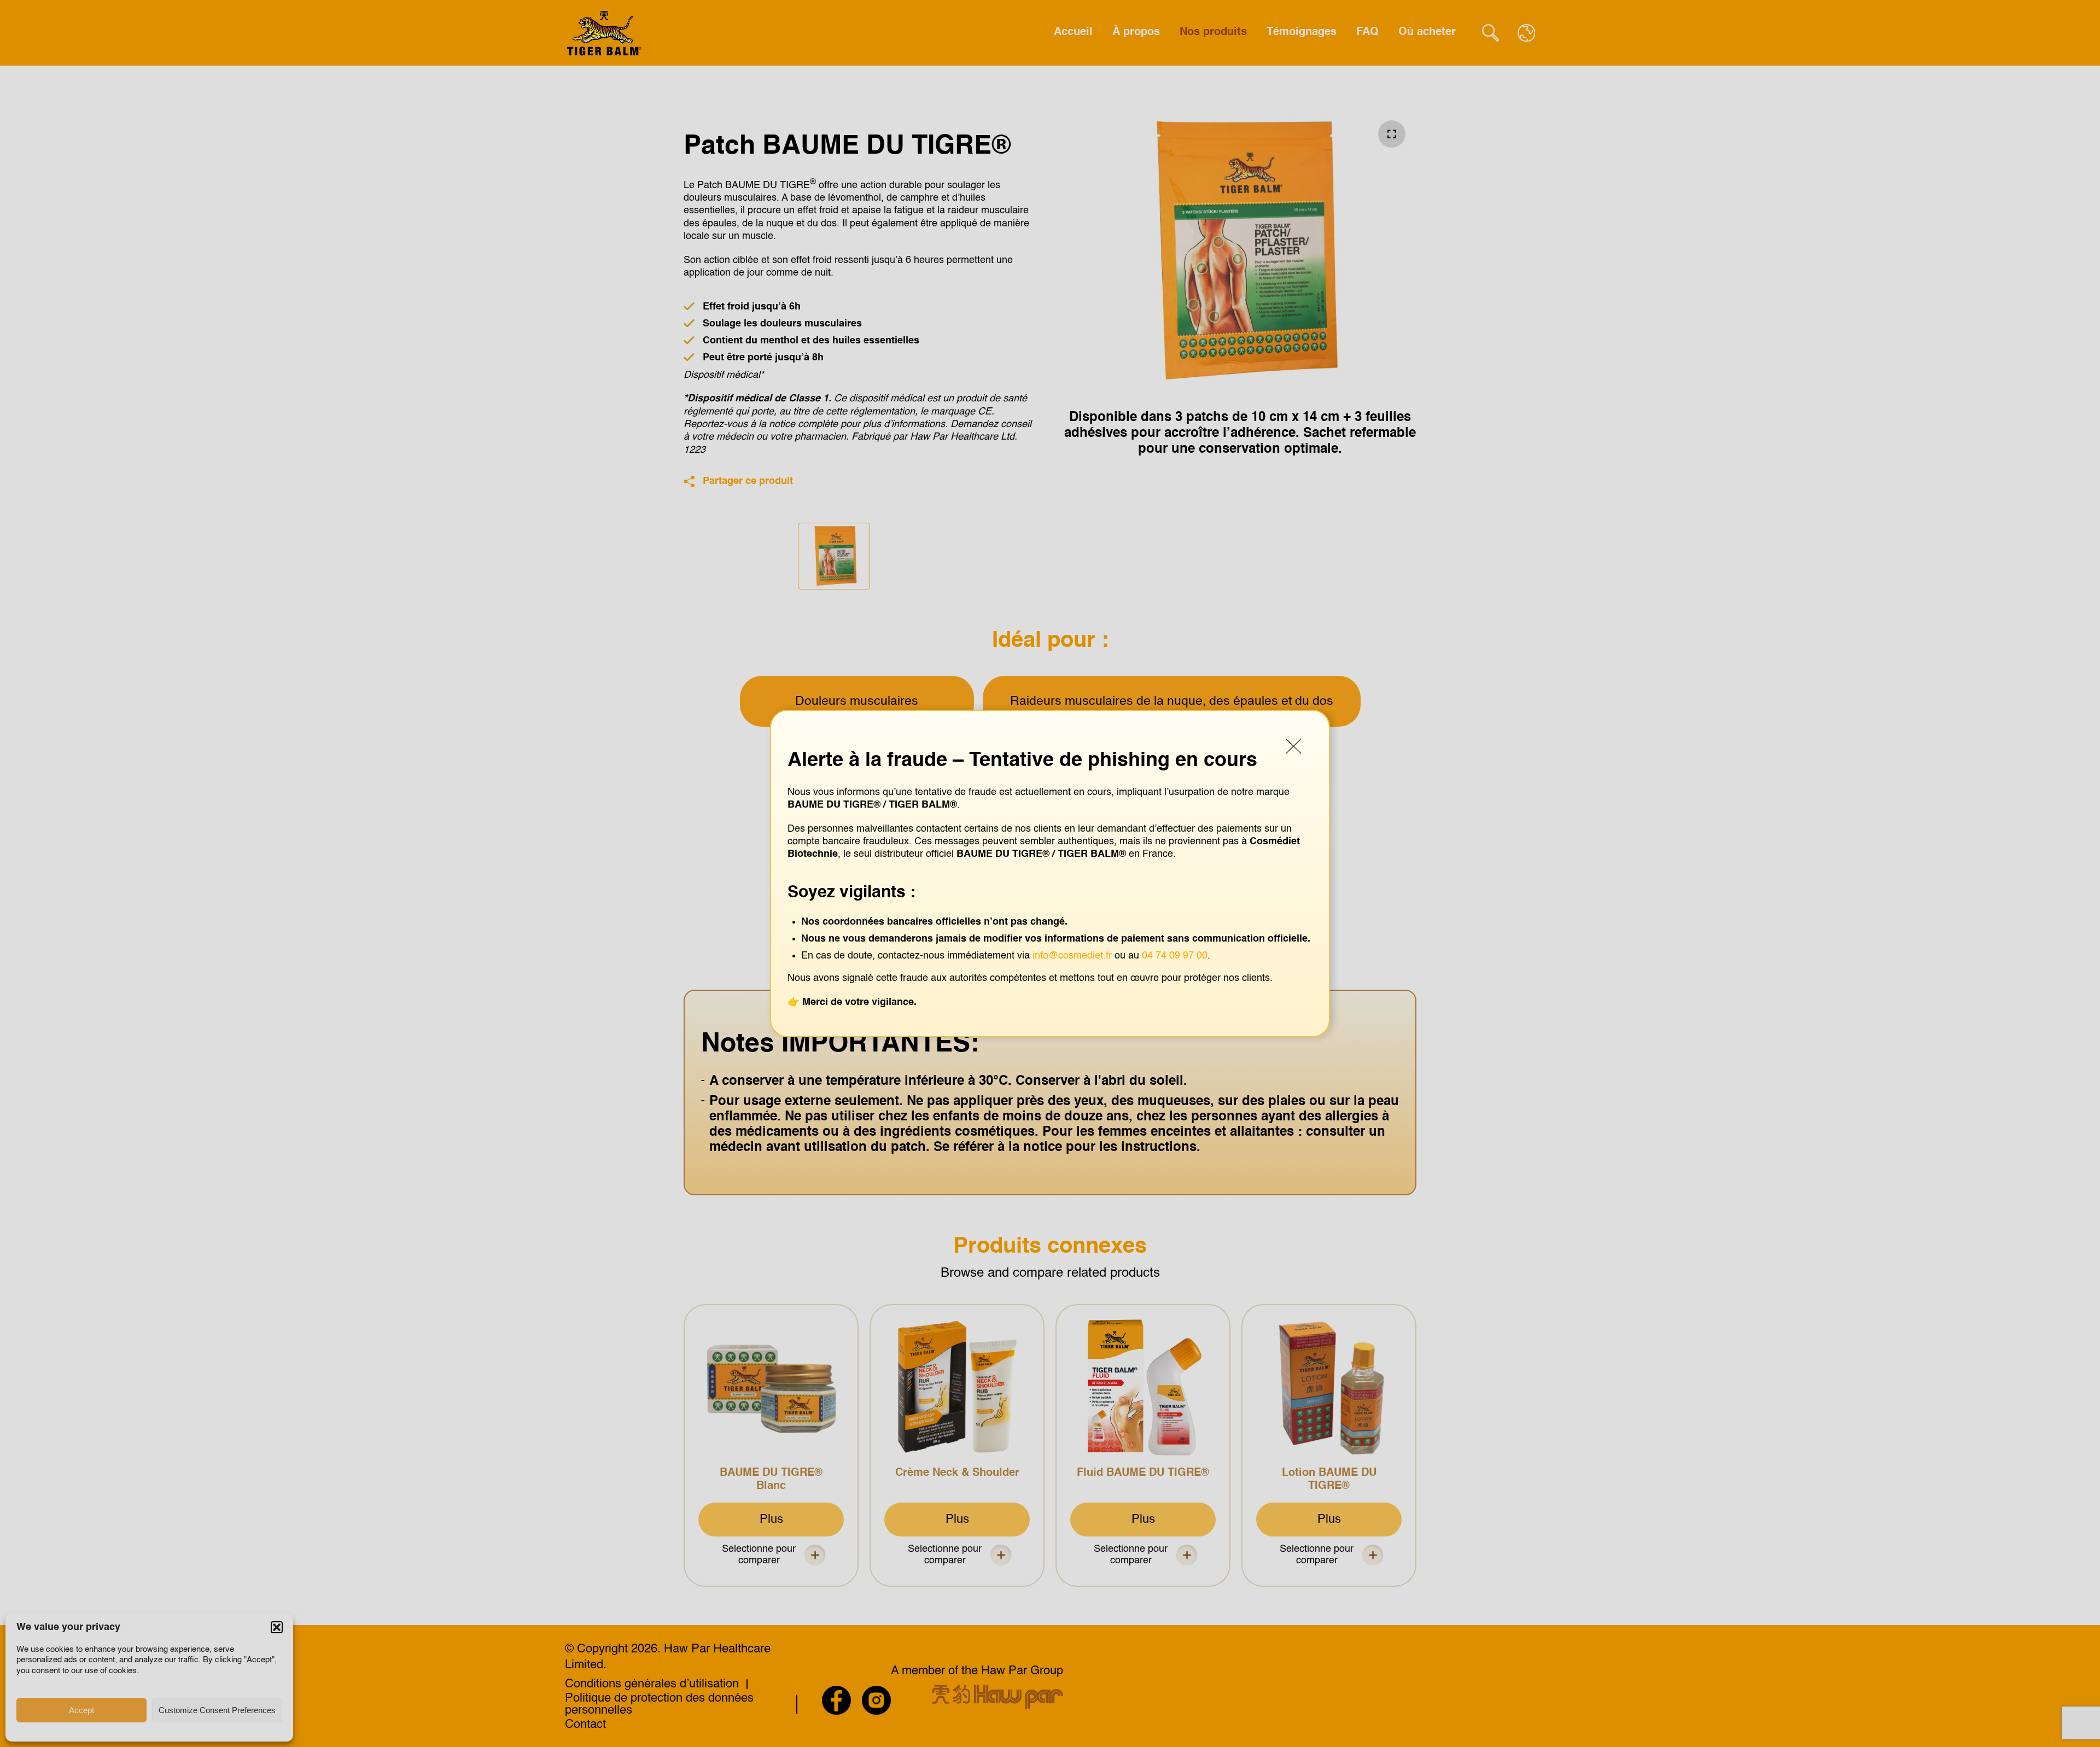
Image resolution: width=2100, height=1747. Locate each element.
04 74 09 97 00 (1175, 956)
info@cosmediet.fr (1072, 956)
